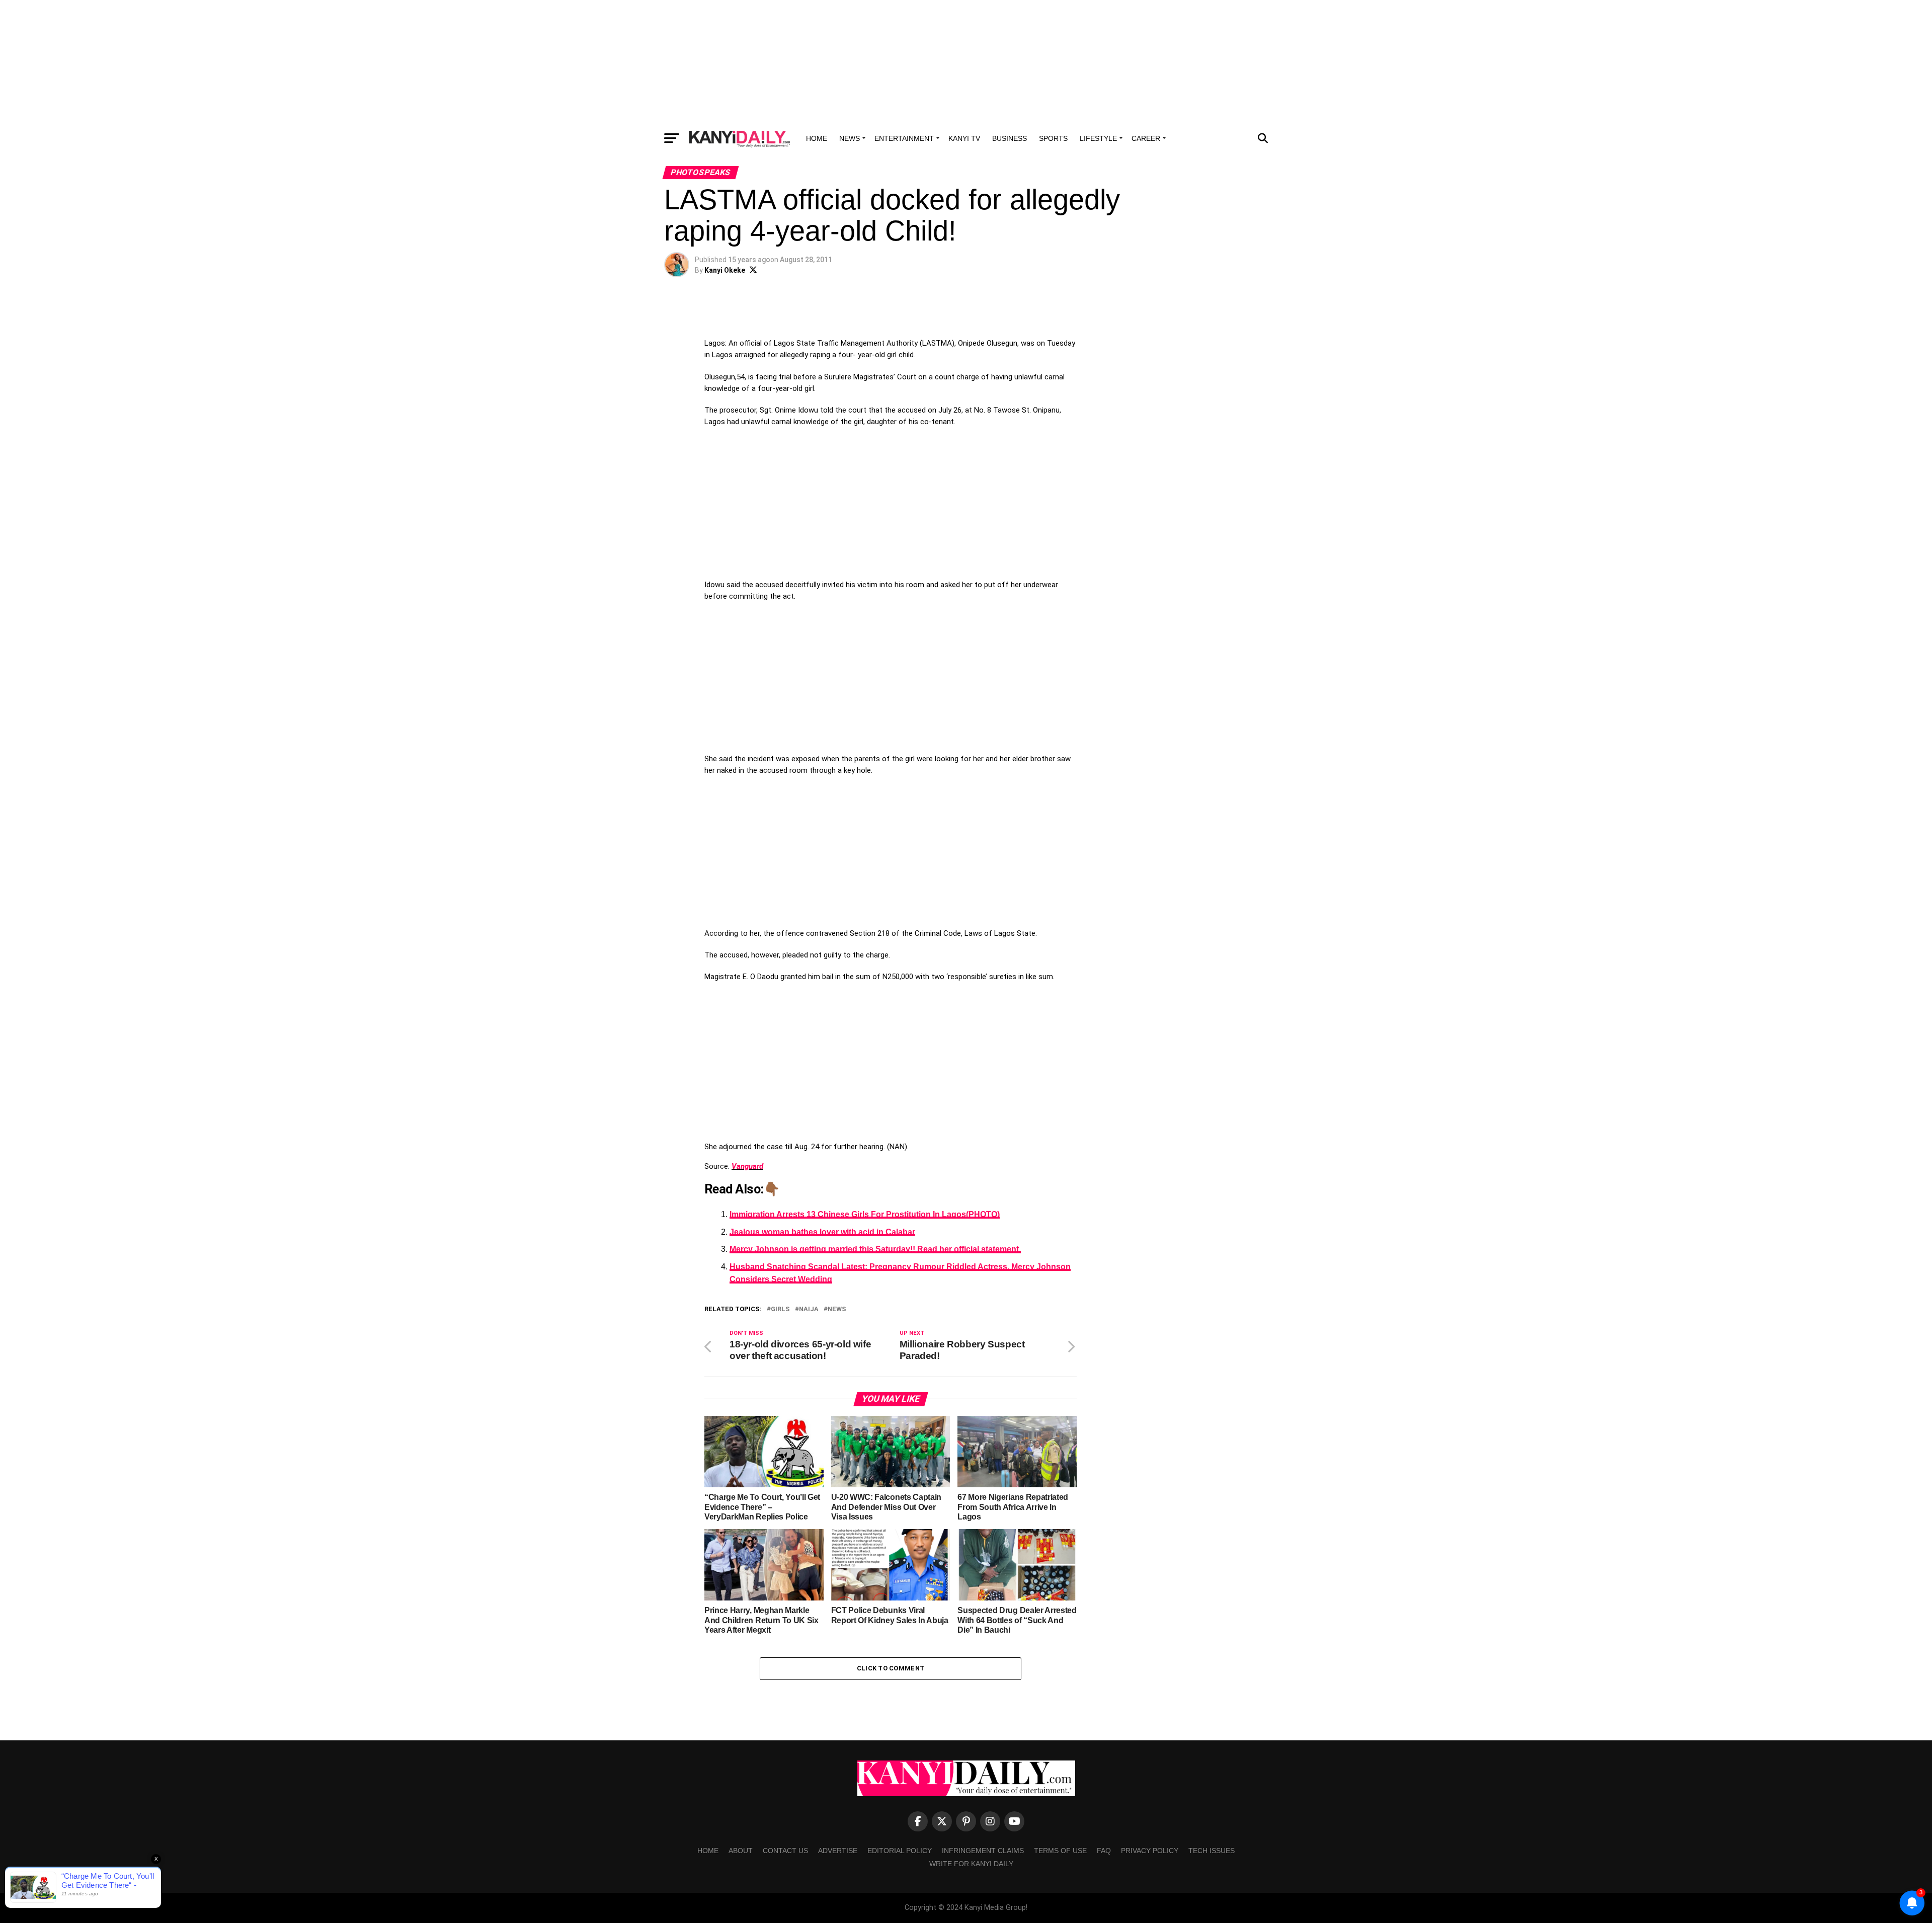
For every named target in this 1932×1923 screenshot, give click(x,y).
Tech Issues (1212, 1851)
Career (1146, 138)
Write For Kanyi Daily (971, 1864)
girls (780, 1309)
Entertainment (904, 138)
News (850, 138)
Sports (1053, 138)
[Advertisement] (966, 63)
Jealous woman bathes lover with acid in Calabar (822, 1232)
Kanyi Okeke (725, 270)
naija (809, 1309)
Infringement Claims (983, 1851)
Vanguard (747, 1166)
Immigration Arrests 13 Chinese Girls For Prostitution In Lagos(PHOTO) (865, 1214)
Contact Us (785, 1851)
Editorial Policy (900, 1851)
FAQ (1104, 1851)
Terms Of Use (1060, 1851)
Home (817, 138)
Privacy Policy (1150, 1851)
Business (1010, 138)
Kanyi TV (964, 138)
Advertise (838, 1851)
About (741, 1851)
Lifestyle (1098, 138)
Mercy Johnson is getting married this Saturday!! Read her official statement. (875, 1249)
